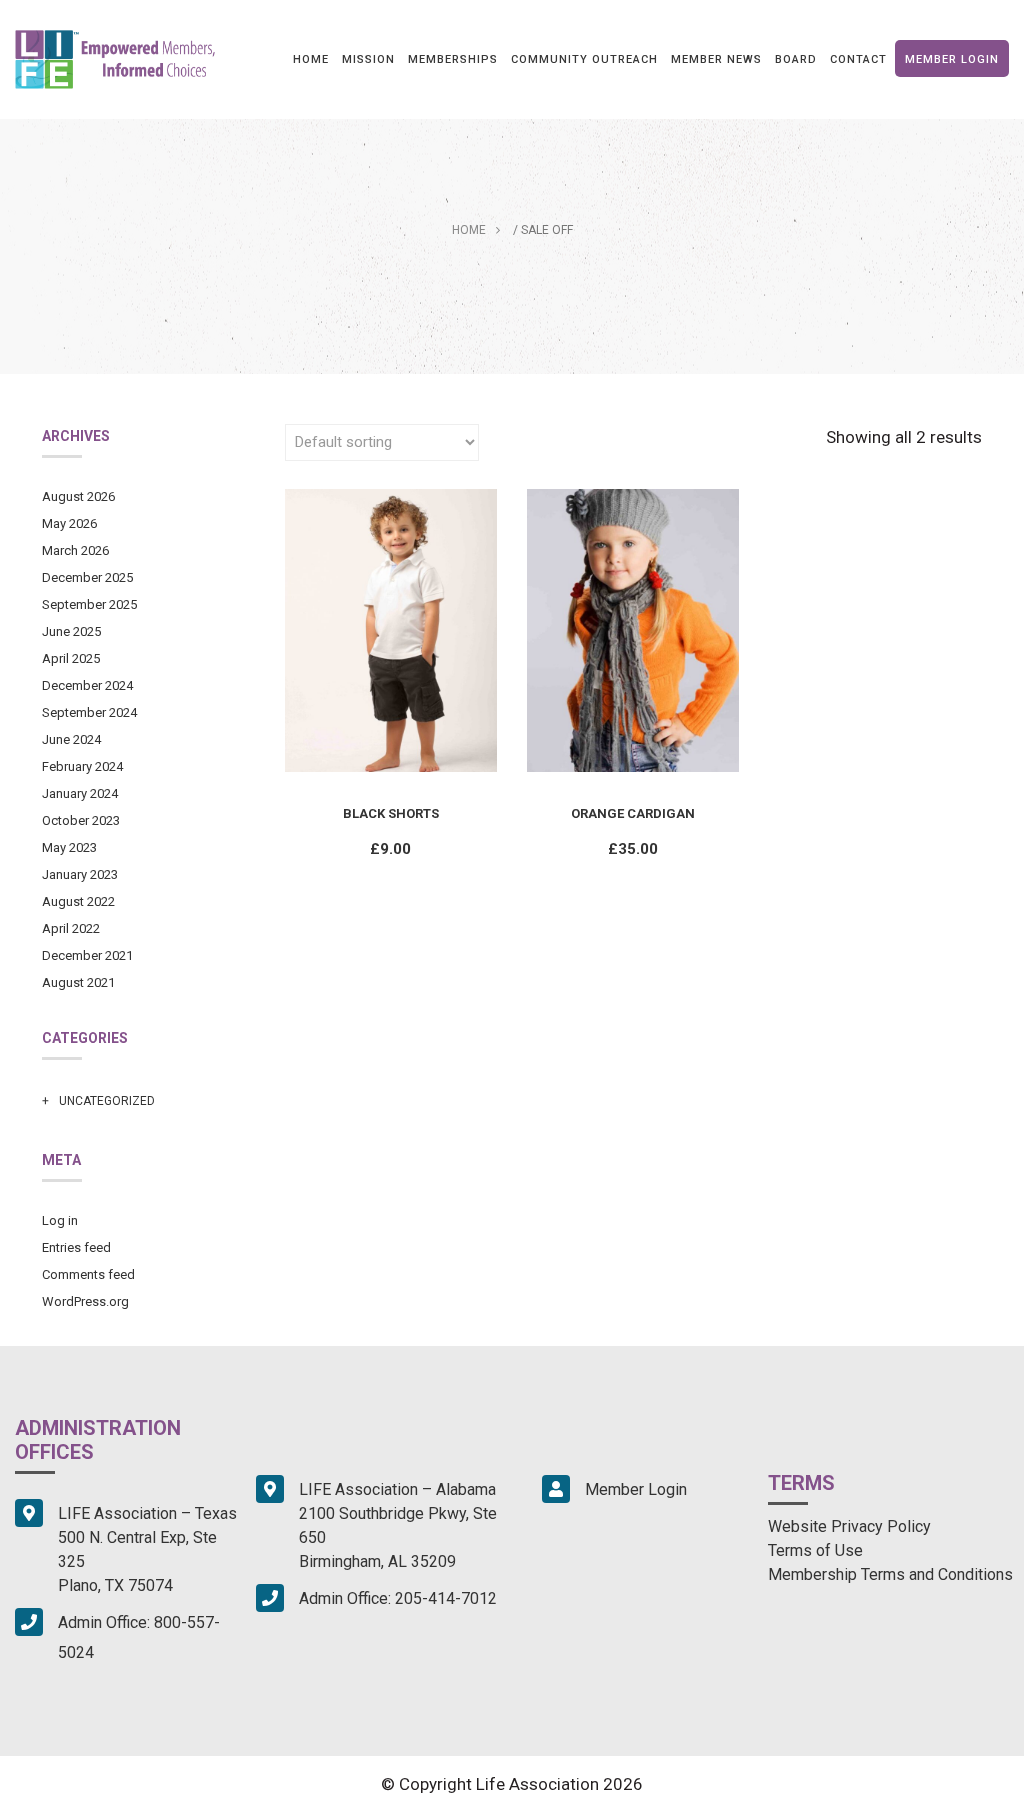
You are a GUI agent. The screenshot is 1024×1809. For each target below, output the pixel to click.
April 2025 (71, 658)
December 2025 (87, 577)
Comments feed (88, 1274)
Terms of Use (815, 1550)
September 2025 (89, 604)
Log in (60, 1220)
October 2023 (81, 820)
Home (469, 230)
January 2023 (80, 874)
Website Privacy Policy (849, 1526)
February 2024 (82, 766)
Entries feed (76, 1247)
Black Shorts (391, 813)
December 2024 (87, 685)
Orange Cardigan (633, 813)
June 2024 (71, 739)
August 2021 (78, 982)
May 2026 (69, 523)
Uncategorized (107, 1101)
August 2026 (78, 496)
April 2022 (71, 928)
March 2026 (75, 550)
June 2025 (71, 631)
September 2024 (89, 712)
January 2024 (80, 793)
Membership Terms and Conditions (890, 1574)
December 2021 (87, 955)
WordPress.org (85, 1301)
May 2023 (69, 847)
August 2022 (78, 901)
